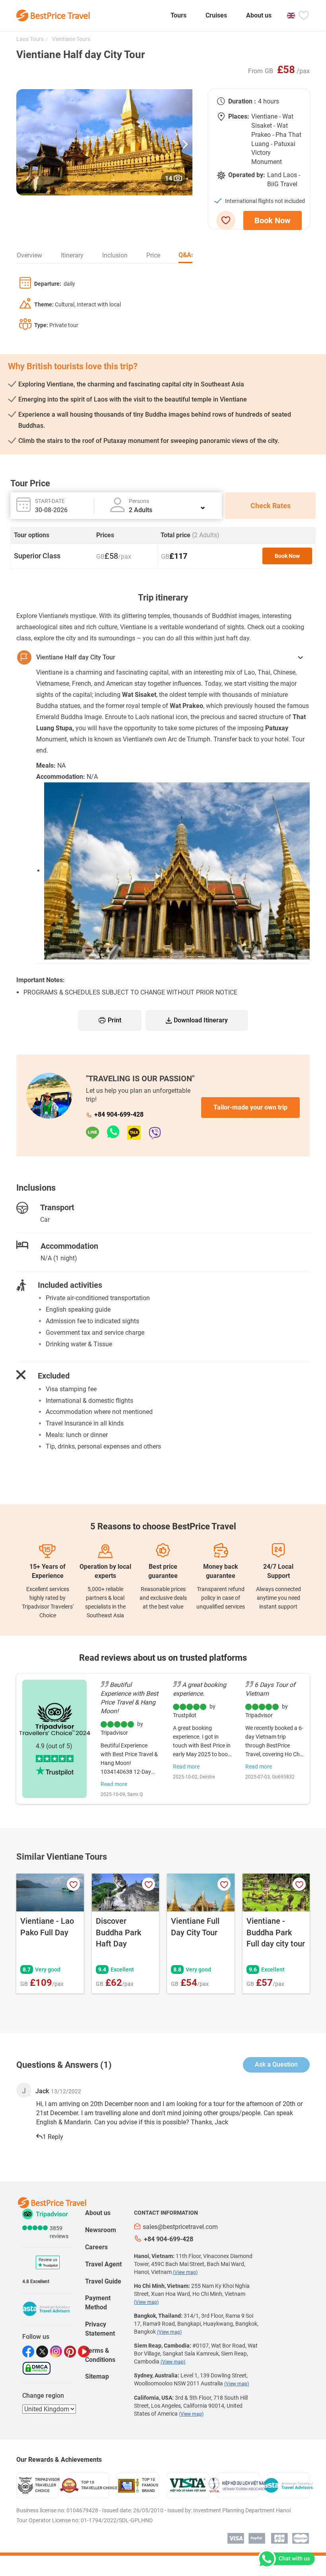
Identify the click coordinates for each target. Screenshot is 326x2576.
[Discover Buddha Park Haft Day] (126, 1893)
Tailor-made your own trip (250, 1107)
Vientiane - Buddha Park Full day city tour (276, 1932)
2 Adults (141, 510)
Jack (42, 2091)
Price (153, 255)
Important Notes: (41, 980)
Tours (179, 15)
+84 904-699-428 (119, 1114)
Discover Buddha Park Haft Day (118, 1932)
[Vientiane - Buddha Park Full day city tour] (276, 1893)
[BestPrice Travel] (53, 16)
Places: (239, 116)
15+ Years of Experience (48, 1571)
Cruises (216, 15)
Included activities (70, 1285)
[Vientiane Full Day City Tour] (201, 1893)
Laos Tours (30, 39)
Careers (96, 2247)
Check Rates (271, 506)
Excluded (54, 1376)
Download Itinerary (201, 1020)
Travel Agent (103, 2264)
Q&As (186, 255)
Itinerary (72, 255)
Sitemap (97, 2376)
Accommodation (69, 1246)
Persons (139, 501)
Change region (43, 2396)
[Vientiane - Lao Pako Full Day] (50, 1893)
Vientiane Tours (71, 39)
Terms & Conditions (100, 2355)
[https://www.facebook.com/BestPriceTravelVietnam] (29, 2352)
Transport (57, 1207)
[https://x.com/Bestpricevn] (43, 2352)
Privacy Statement (100, 2329)
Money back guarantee (221, 1571)
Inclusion (115, 255)
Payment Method (98, 2303)
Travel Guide (103, 2281)
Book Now (273, 220)
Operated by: (247, 175)
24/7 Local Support (278, 1571)
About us (259, 15)
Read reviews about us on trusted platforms (163, 1658)
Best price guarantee (163, 1571)
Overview (29, 255)
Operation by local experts (105, 1571)
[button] (185, 142)
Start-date (50, 501)
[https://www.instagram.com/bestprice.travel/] (57, 2352)
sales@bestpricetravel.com (180, 2227)
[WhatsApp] (117, 1133)
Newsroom (101, 2230)
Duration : (242, 101)
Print (114, 1020)
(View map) (185, 2272)
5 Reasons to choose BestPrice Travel (163, 1526)
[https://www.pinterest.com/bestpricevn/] (71, 2352)
